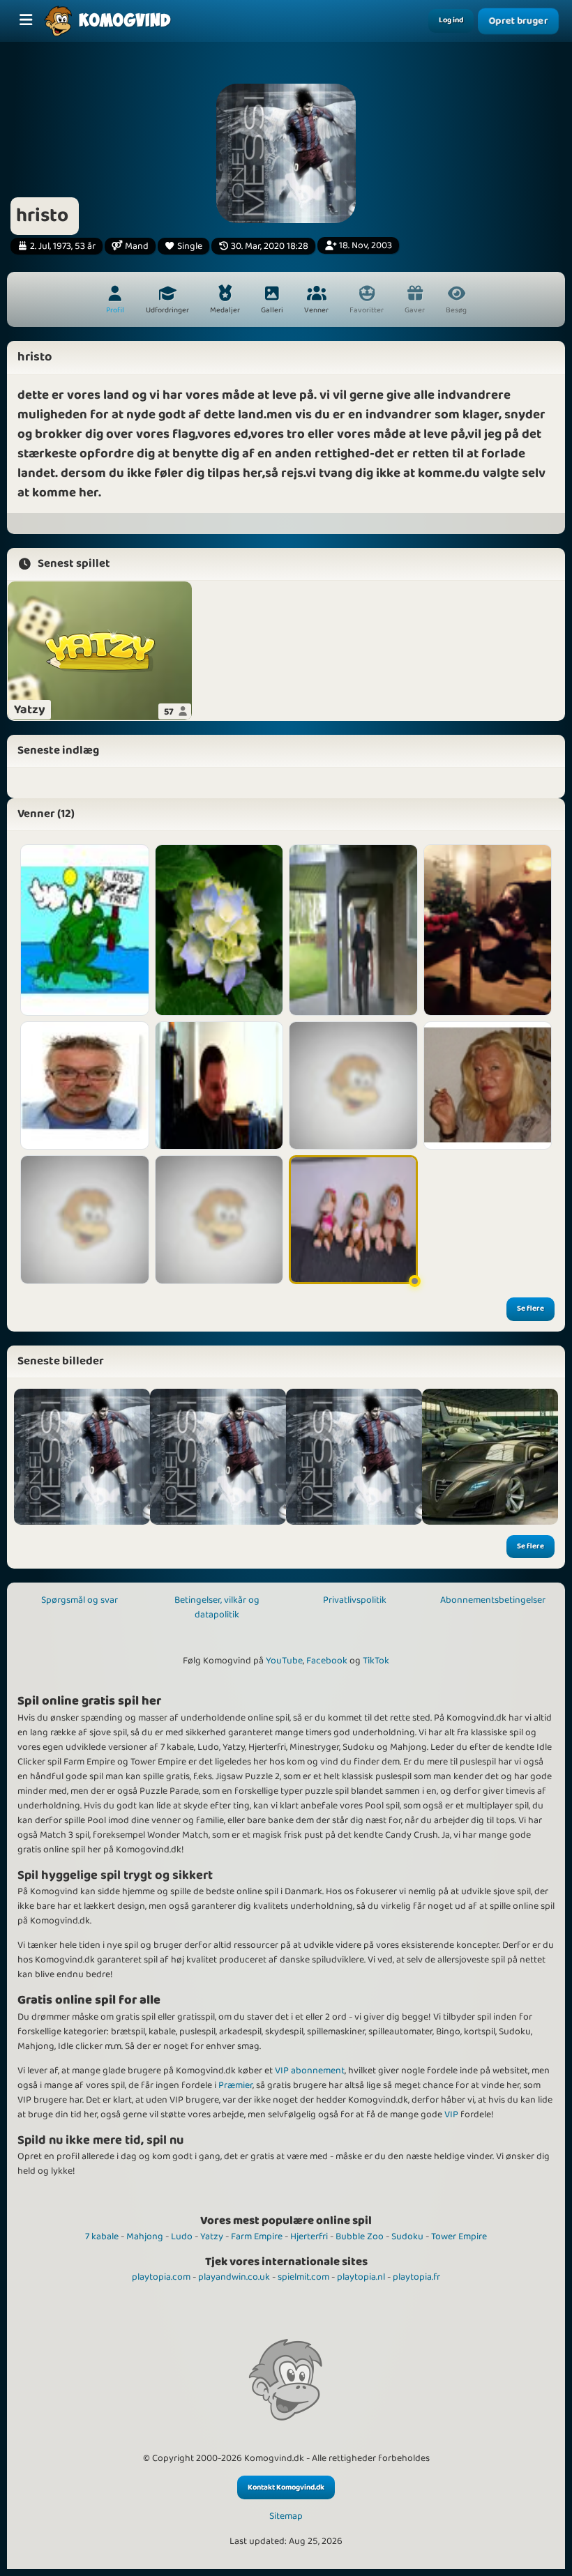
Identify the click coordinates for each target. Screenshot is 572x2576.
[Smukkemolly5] (488, 930)
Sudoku (407, 2236)
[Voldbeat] (353, 930)
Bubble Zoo (360, 2236)
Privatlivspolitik (355, 1600)
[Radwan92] (219, 1220)
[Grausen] (353, 1086)
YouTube (284, 1661)
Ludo (182, 2236)
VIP (451, 2114)
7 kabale (102, 2236)
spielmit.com (303, 2277)
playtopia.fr (416, 2277)
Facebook (327, 1661)
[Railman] (85, 1086)
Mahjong (145, 2236)
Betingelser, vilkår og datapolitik (217, 1607)
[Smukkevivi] (85, 1220)
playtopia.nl (361, 2277)
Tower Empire (459, 2236)
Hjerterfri (309, 2236)
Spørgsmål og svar (80, 1600)
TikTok (376, 1661)
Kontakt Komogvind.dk (286, 2487)
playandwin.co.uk (234, 2277)
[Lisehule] (219, 930)
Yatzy (212, 2236)
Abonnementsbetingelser (493, 1600)
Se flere (530, 1309)
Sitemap (286, 2516)
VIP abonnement (310, 2071)
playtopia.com (161, 2277)
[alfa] (490, 1457)
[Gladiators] (85, 930)
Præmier (235, 2085)
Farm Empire (257, 2236)
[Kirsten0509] (353, 1220)
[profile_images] (82, 1457)
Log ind (451, 20)
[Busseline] (488, 1086)
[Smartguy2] (219, 1086)
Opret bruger (519, 21)
